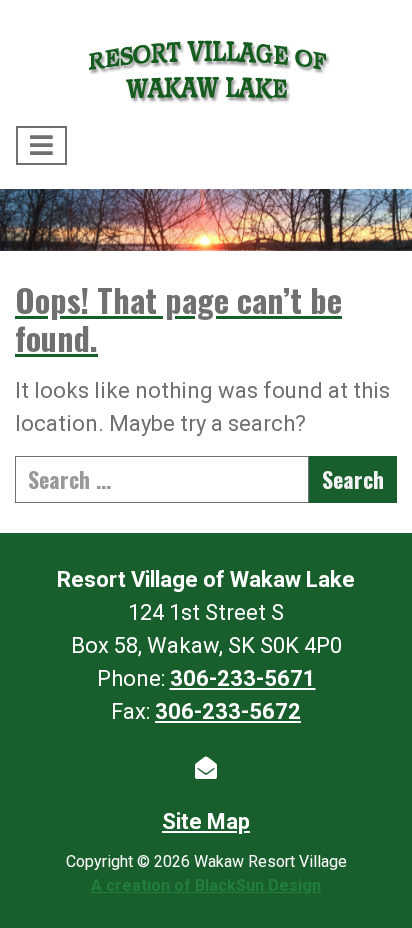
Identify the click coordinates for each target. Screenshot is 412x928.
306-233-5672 (228, 711)
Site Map (206, 821)
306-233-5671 (243, 678)
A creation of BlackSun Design (206, 885)
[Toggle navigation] (41, 145)
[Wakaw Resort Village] (206, 67)
